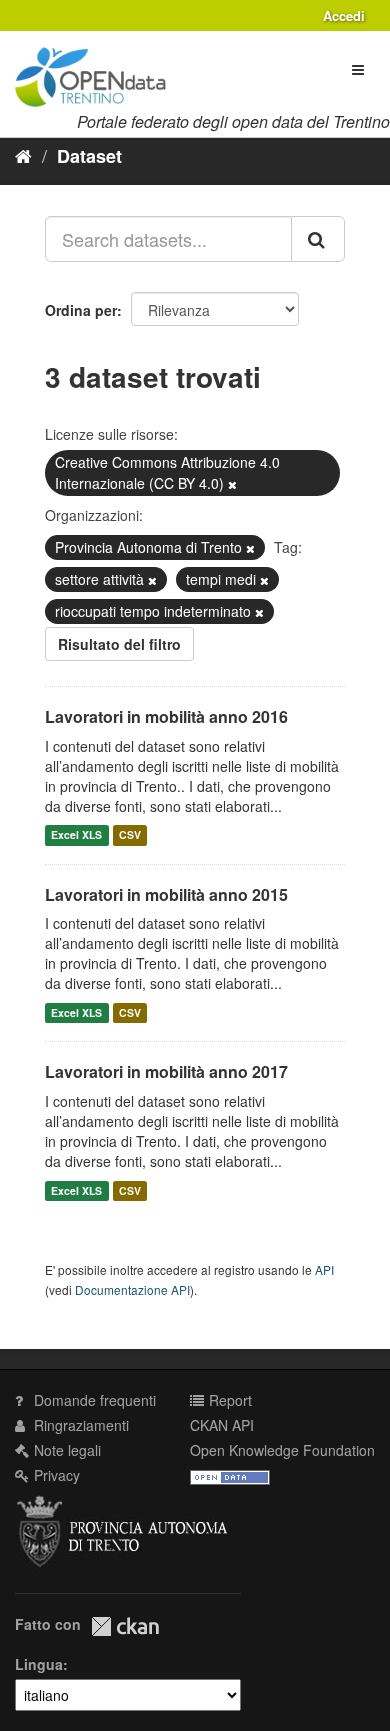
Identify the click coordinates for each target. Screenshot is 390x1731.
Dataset (89, 156)
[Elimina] (232, 484)
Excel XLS (76, 835)
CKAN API (222, 1425)
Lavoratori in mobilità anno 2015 (166, 894)
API (324, 1269)
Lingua (39, 1664)
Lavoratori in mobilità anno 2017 (166, 1071)
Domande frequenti (93, 1400)
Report (228, 1400)
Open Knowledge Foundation (282, 1450)
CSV (130, 835)
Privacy (55, 1475)
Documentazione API (132, 1289)
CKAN (125, 1626)
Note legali (65, 1450)
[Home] (23, 155)
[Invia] (318, 239)
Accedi (344, 15)
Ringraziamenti (79, 1425)
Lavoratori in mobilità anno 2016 (166, 716)
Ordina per (81, 310)
